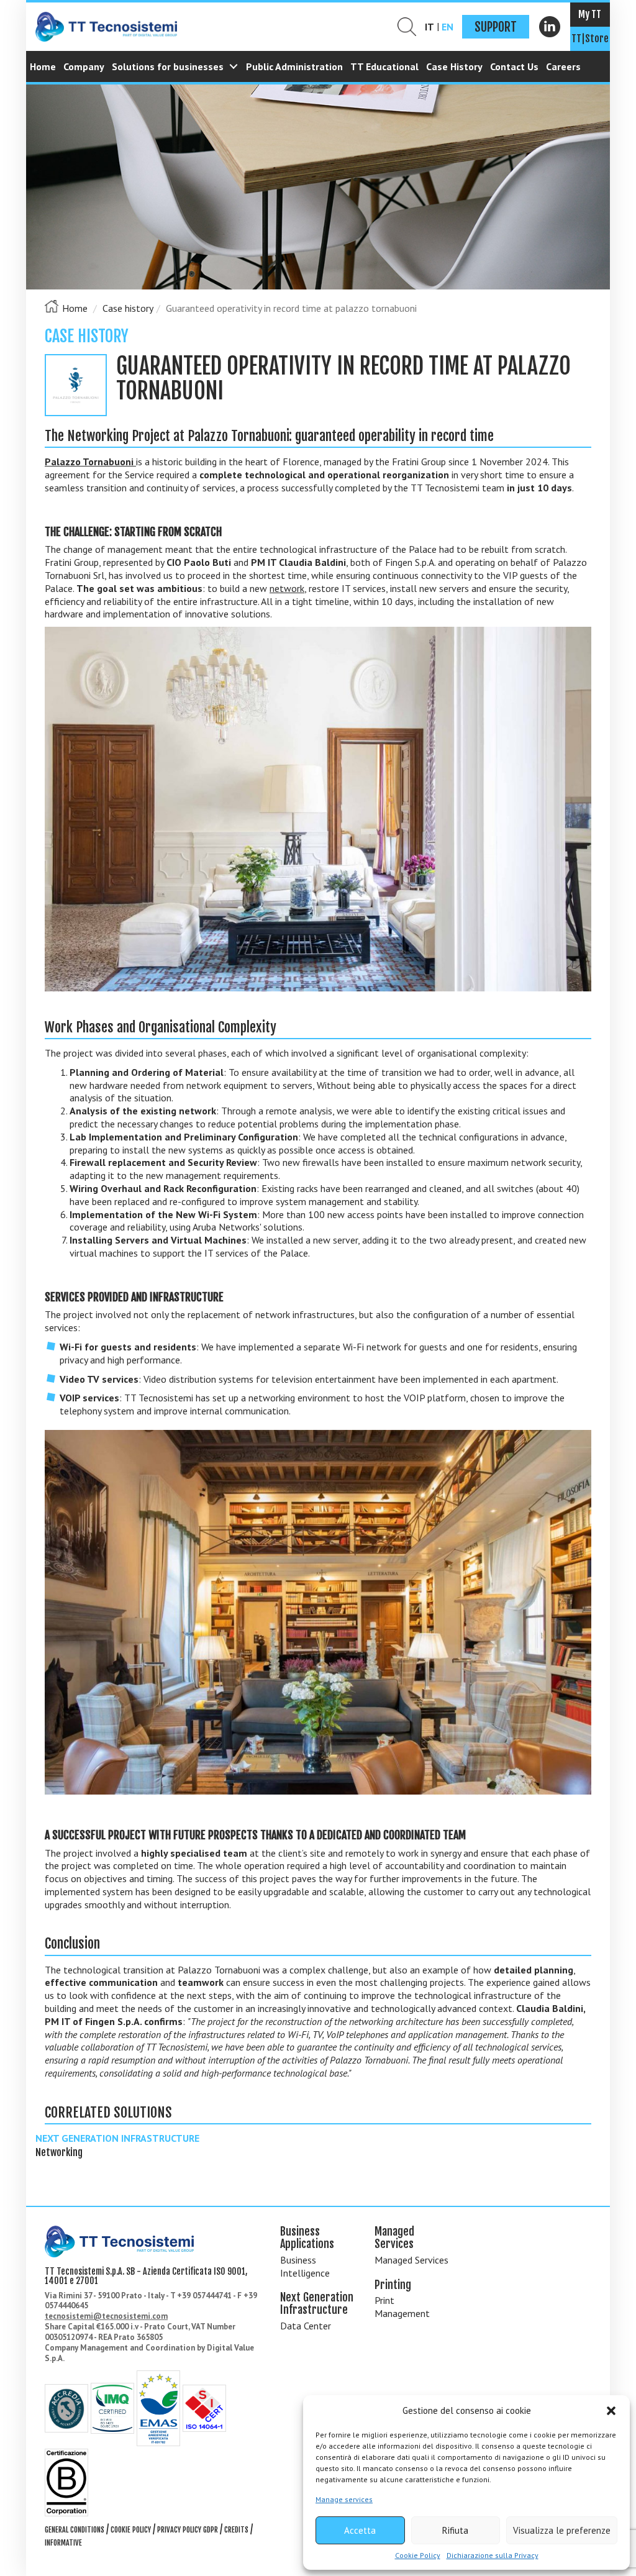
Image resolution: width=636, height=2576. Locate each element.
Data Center (306, 2326)
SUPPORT (496, 27)
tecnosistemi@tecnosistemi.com (106, 2316)
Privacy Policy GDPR (188, 2530)
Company (84, 66)
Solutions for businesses (168, 66)
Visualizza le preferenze (562, 2530)
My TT (590, 14)
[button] (611, 2411)
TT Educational (384, 66)
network (287, 588)
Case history (128, 308)
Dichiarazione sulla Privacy (493, 2555)
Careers (563, 66)
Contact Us (514, 66)
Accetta (360, 2530)
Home (43, 66)
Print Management (402, 2307)
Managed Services (411, 2260)
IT (429, 27)
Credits (236, 2530)
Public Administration (294, 66)
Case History (454, 66)
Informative (63, 2543)
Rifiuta (455, 2530)
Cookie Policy (418, 2555)
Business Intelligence (305, 2266)
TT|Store (590, 39)
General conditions (75, 2530)
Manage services (344, 2499)
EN (447, 27)
